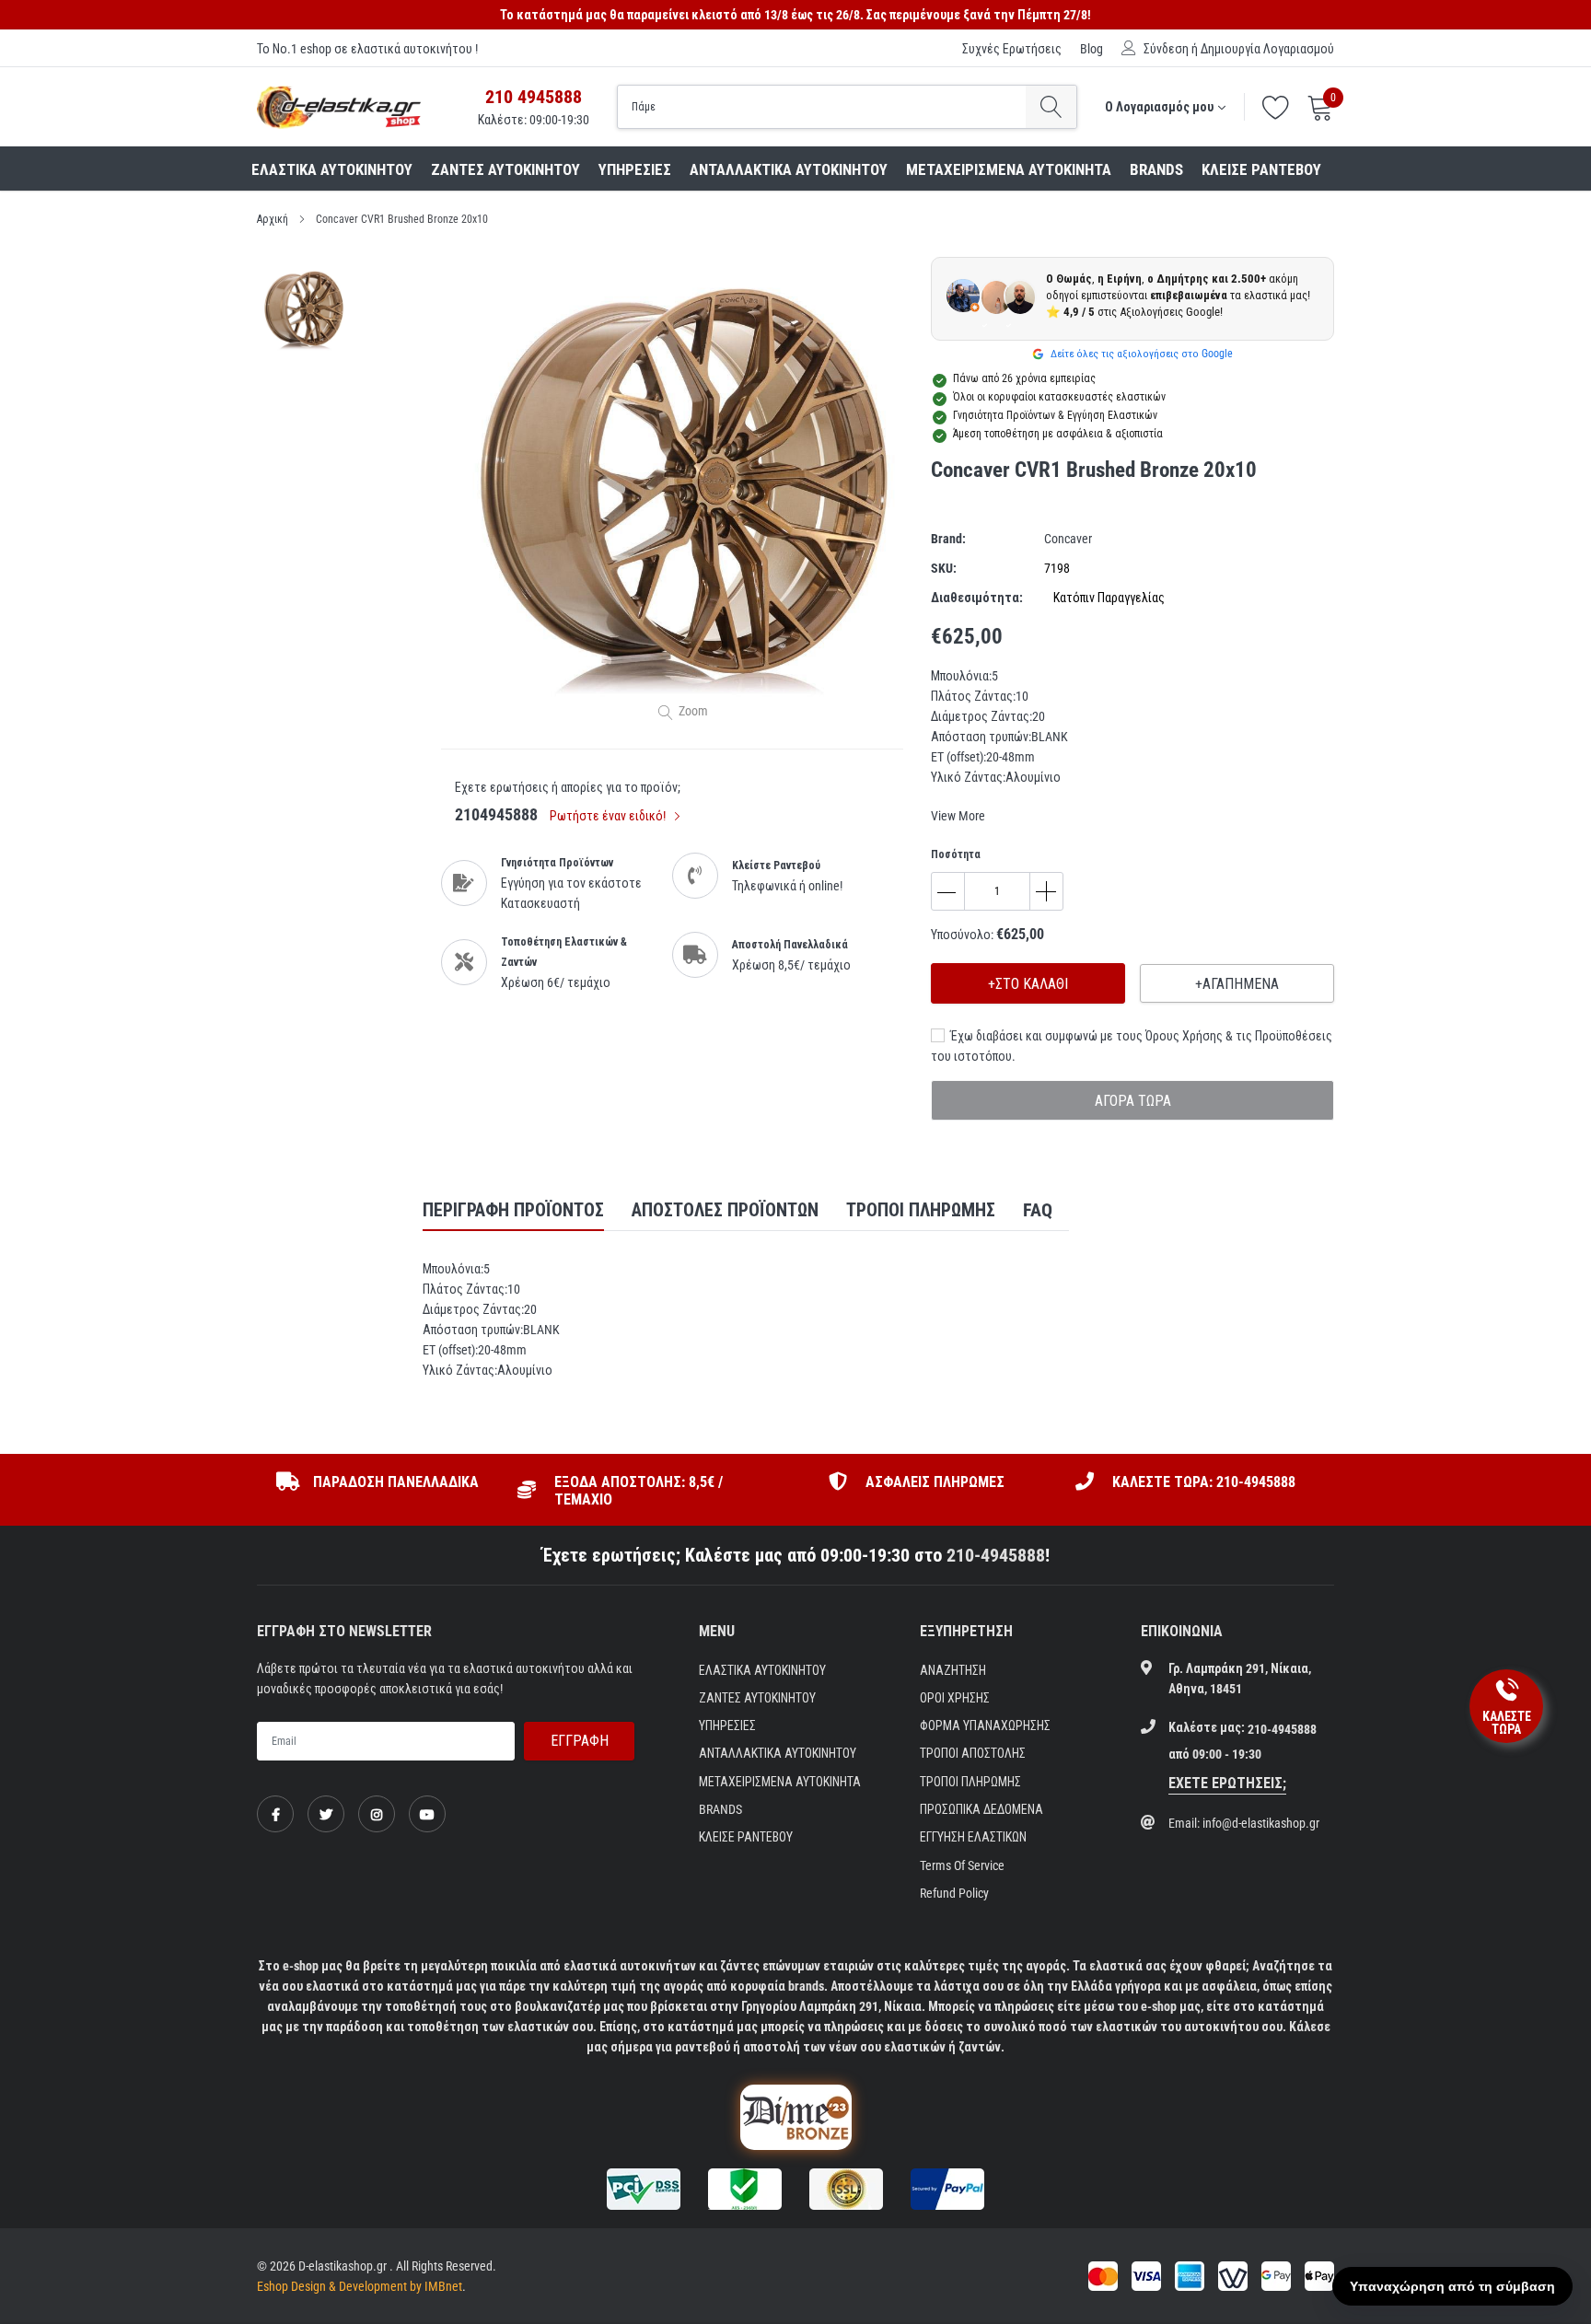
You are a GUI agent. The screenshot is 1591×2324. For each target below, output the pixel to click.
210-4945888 (996, 1555)
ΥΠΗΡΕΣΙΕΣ (635, 169)
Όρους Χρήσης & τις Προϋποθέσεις (1239, 1036)
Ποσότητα (956, 854)
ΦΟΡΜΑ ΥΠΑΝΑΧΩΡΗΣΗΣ (985, 1726)
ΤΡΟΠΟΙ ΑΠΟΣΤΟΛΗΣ (973, 1753)
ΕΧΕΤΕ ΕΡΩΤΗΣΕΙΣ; (1227, 1783)
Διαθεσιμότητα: (977, 598)
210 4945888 (534, 97)
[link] (275, 1814)
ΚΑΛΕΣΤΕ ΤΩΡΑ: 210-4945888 (1204, 1482)
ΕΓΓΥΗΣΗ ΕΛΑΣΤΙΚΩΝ (973, 1837)
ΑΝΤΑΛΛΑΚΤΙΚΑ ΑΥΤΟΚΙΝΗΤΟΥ (789, 169)
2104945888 (496, 814)
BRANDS (1156, 169)
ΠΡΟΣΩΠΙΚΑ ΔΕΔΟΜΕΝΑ (981, 1809)
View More (958, 816)
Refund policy (954, 1893)
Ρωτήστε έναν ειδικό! (609, 816)
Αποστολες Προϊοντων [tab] (725, 1210)
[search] (1051, 107)
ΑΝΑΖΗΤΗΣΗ (953, 1670)
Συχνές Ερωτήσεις (1012, 49)
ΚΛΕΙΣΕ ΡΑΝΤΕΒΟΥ (1261, 169)
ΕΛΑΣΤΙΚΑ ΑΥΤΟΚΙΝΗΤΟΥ (332, 169)
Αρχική (273, 219)
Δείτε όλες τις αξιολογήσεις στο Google (1140, 354)
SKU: (944, 568)
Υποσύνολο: (962, 935)
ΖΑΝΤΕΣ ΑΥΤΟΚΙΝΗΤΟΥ (505, 169)
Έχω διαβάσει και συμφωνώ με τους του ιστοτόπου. (1132, 1046)
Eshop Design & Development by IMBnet (360, 2286)
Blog (1092, 49)
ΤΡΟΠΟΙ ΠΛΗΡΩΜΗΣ (970, 1782)
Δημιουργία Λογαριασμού (1267, 49)
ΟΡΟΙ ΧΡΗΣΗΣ (955, 1698)
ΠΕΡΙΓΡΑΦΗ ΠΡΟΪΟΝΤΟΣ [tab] (513, 1210)
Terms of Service (962, 1865)
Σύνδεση (1166, 49)
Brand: (948, 539)
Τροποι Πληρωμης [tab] (921, 1210)
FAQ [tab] (1038, 1210)
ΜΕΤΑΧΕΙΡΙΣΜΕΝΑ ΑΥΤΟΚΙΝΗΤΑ (1009, 169)
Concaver (1068, 539)
